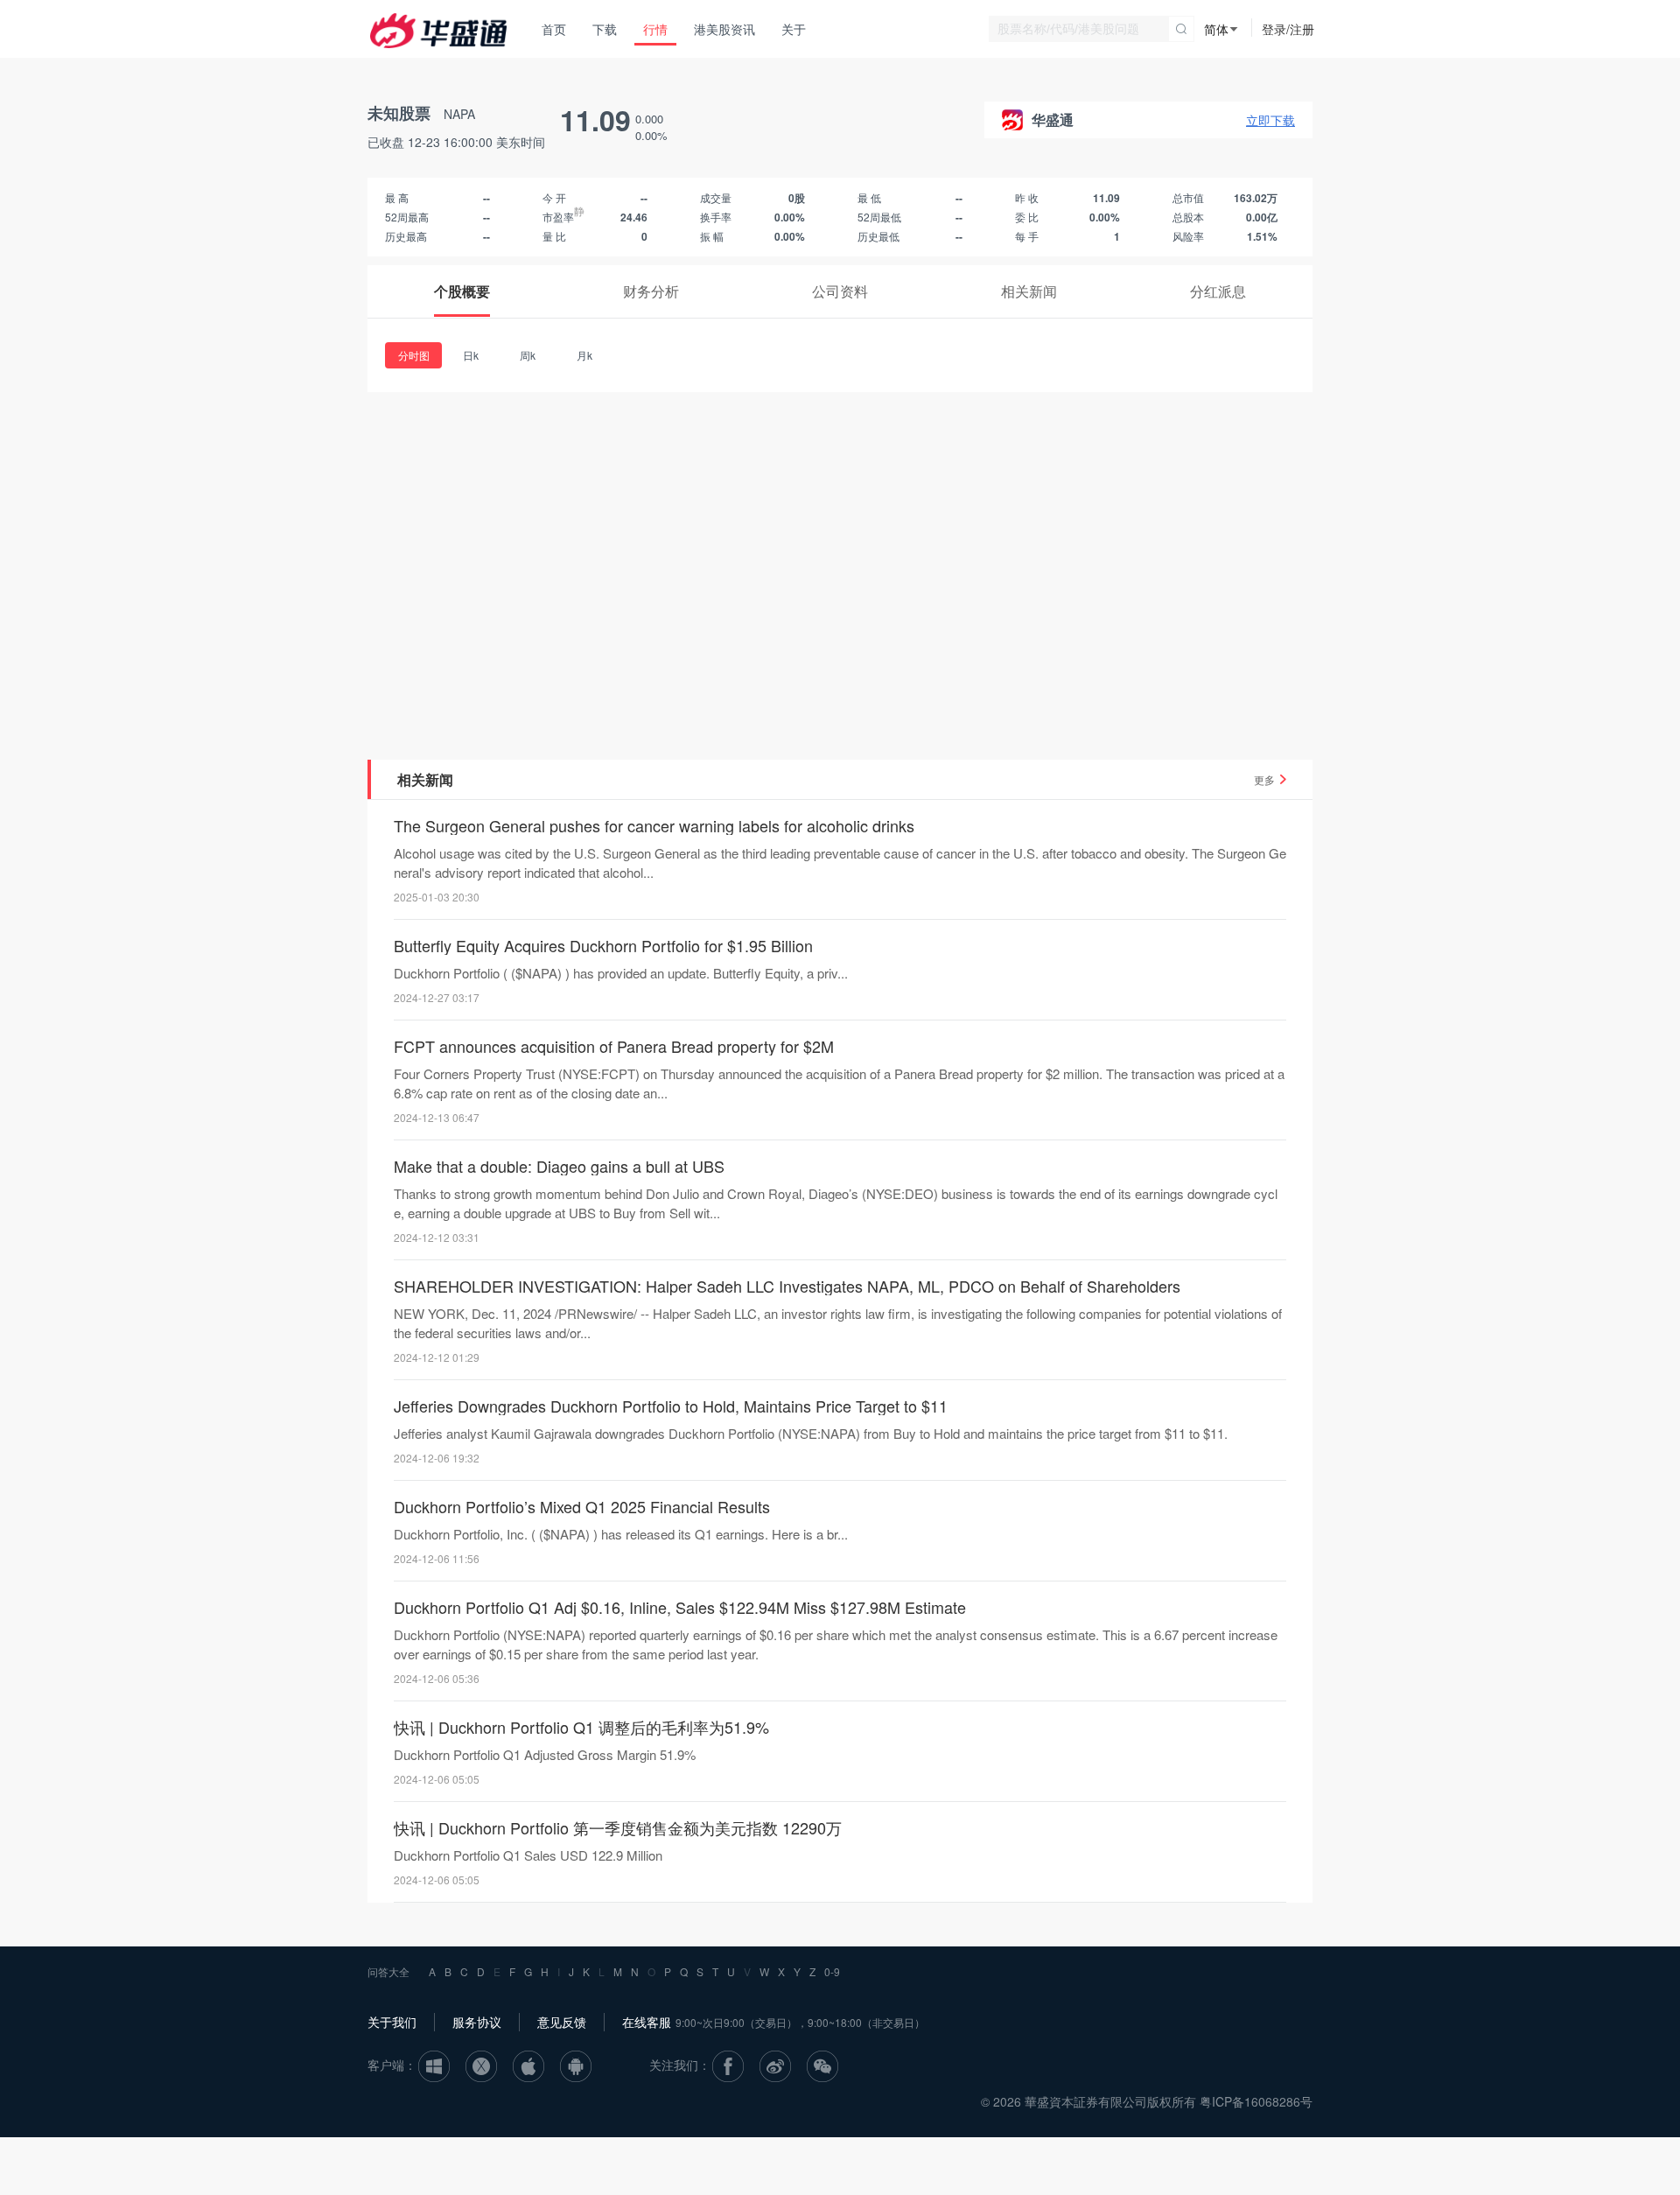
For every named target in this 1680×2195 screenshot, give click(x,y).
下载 (605, 29)
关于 (794, 29)
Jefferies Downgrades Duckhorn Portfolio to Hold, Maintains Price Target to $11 (671, 1406)
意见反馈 (562, 2022)
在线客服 (647, 2022)
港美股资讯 (724, 29)
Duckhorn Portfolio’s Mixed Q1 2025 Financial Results (582, 1506)
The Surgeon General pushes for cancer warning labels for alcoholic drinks (654, 825)
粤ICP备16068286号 (1256, 2101)
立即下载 (1270, 120)
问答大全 (388, 1971)
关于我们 (392, 2022)
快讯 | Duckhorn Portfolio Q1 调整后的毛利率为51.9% (581, 1727)
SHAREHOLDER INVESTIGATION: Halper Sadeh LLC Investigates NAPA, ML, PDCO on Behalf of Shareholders (787, 1286)
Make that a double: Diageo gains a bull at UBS (559, 1166)
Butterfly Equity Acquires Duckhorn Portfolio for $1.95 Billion (603, 945)
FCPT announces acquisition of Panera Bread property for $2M (614, 1046)
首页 (554, 29)
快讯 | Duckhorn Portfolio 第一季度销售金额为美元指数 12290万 (618, 1827)
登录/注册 (1288, 29)
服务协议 (477, 2022)
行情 (655, 29)
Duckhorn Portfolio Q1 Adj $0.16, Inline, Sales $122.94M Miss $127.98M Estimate (680, 1607)
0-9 (832, 1971)
